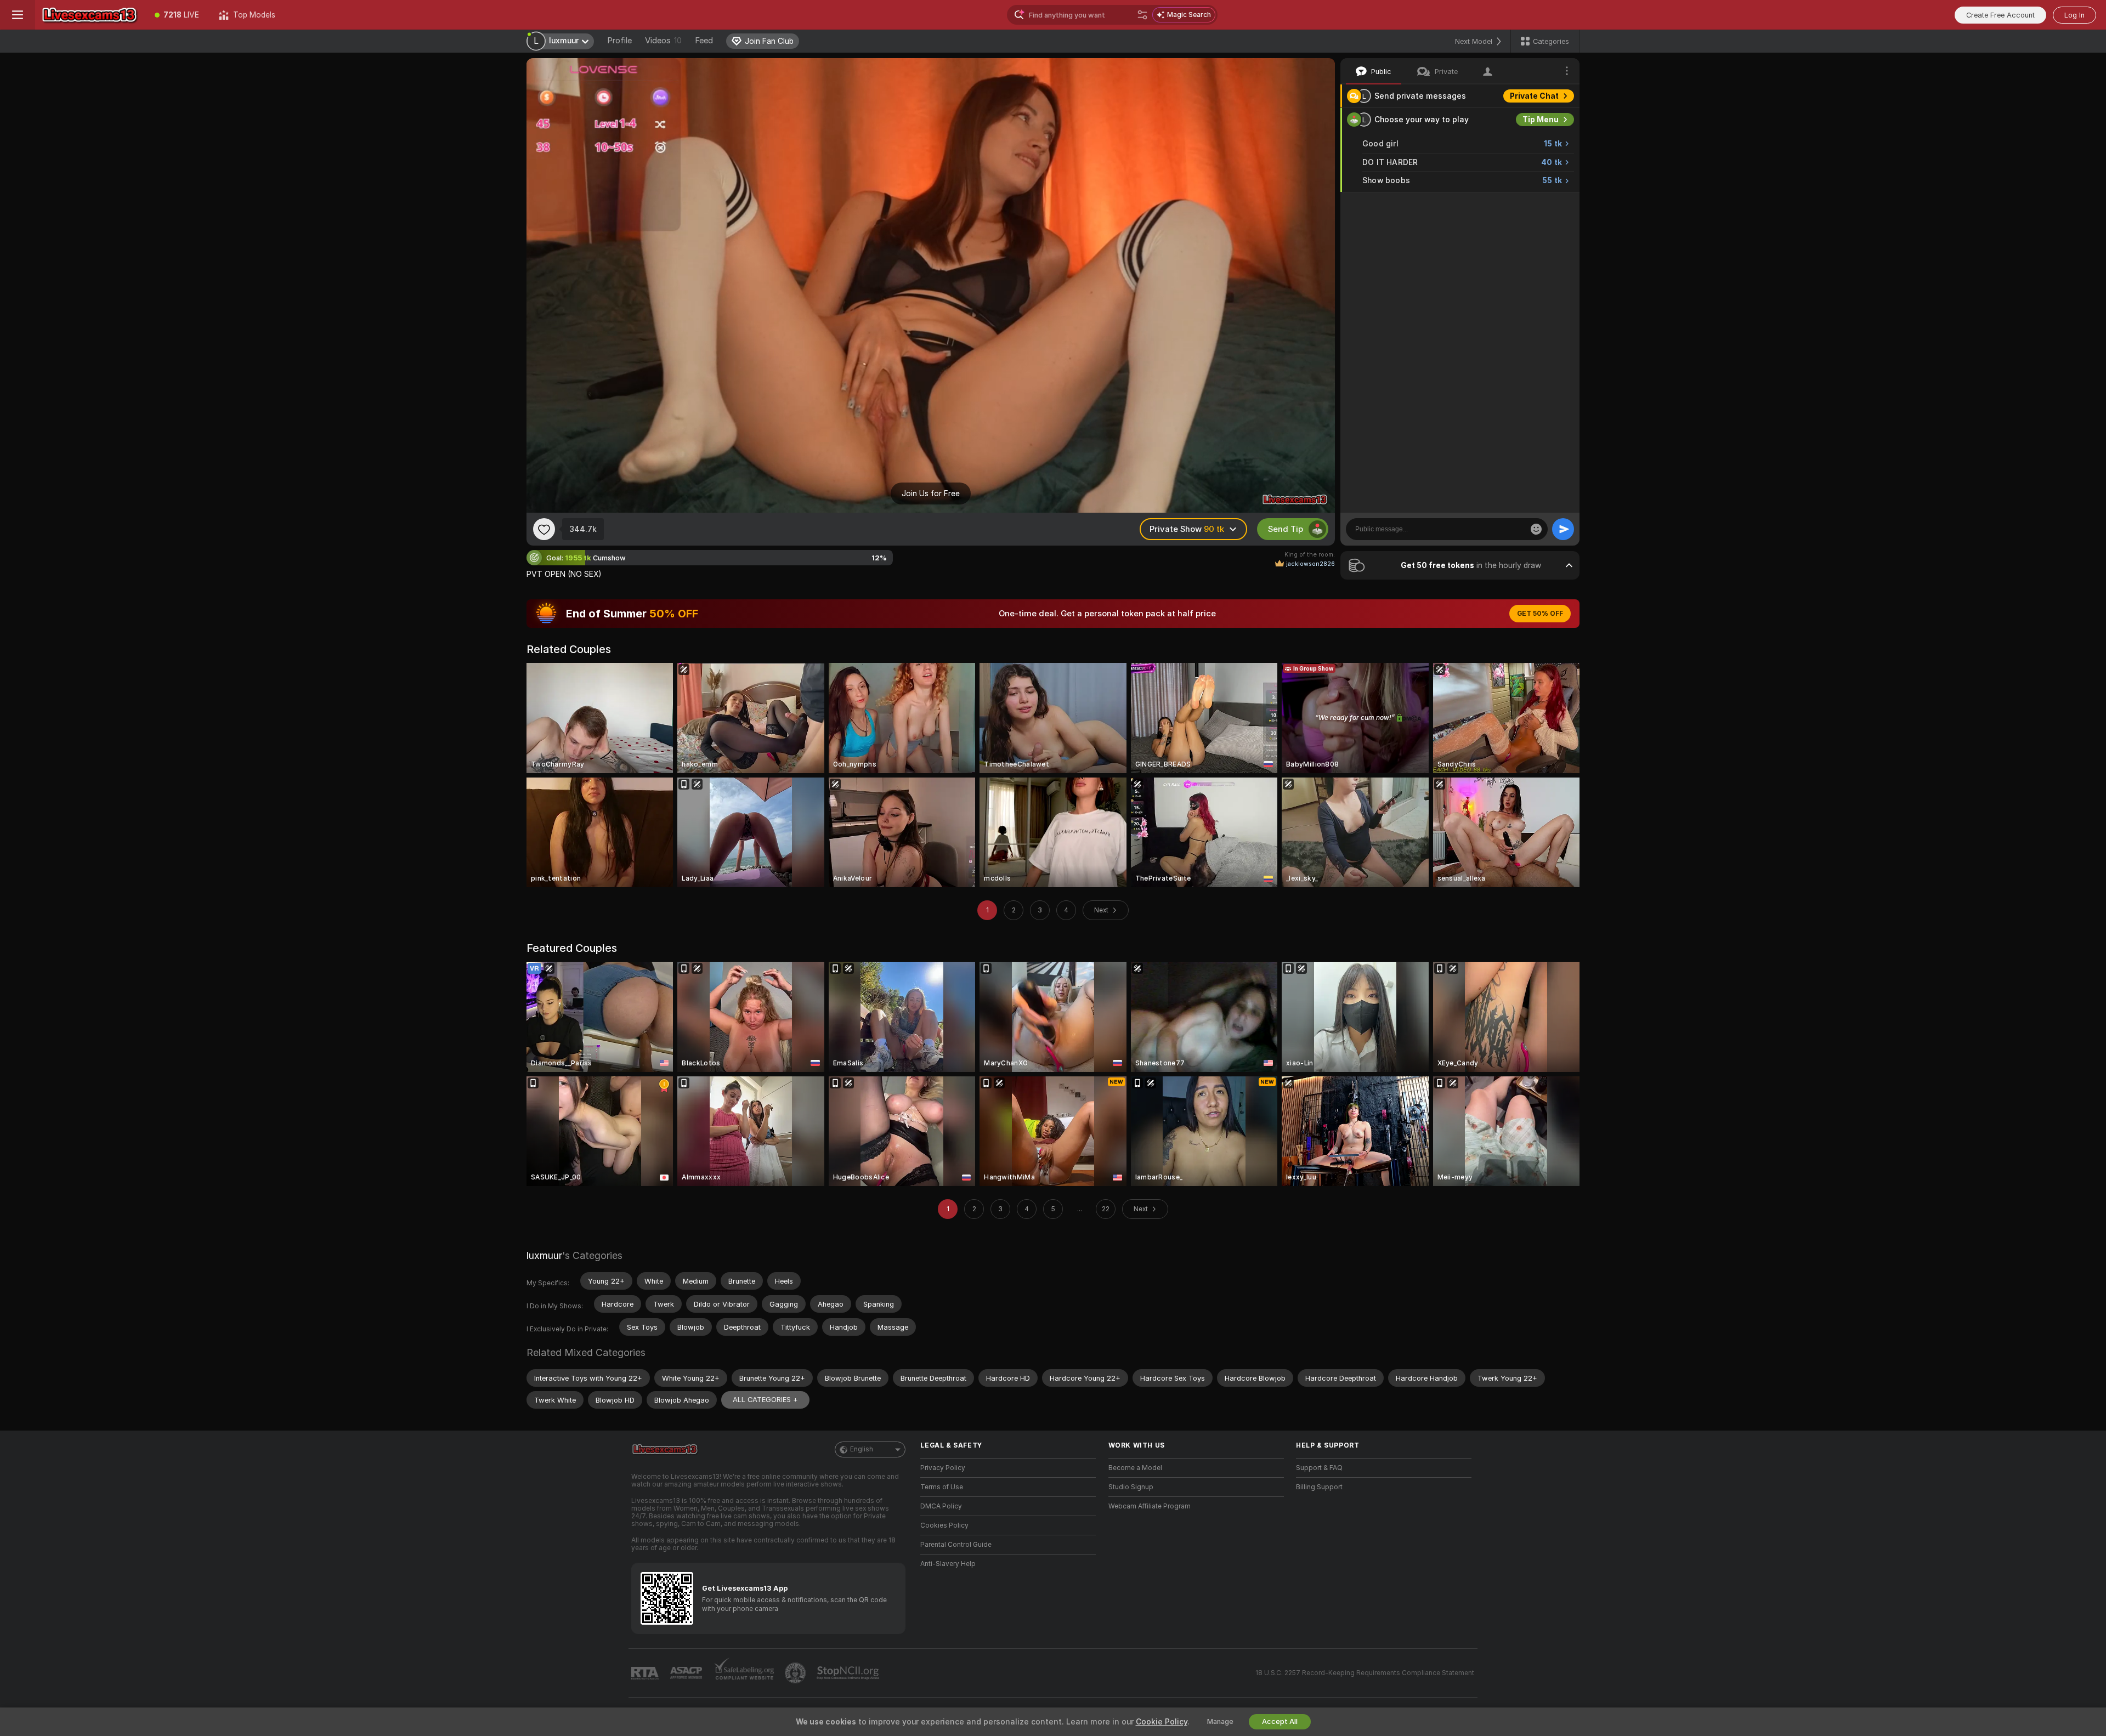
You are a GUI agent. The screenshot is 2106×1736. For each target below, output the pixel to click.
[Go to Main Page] (90, 15)
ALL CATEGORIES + (765, 1400)
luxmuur (544, 1255)
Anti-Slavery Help (948, 1564)
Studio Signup (1131, 1487)
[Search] (1142, 15)
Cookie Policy (1162, 1722)
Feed (704, 41)
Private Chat (1534, 96)
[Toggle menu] (18, 15)
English (862, 1449)
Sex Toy (1543, 204)
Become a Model (1135, 1468)
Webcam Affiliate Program (1150, 1506)
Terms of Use (942, 1487)
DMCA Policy (941, 1506)
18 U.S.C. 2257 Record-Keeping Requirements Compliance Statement (1365, 1673)
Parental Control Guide (956, 1545)
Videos (663, 41)
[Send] (1563, 529)
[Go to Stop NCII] (849, 1673)
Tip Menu (1541, 120)
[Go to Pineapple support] (796, 1673)
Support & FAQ (1319, 1468)
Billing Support (1319, 1487)
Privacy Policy (943, 1468)
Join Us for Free (931, 493)
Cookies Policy (944, 1525)
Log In (2074, 15)
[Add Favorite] (544, 529)
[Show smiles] (1536, 529)
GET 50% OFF (1540, 614)
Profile (619, 41)
